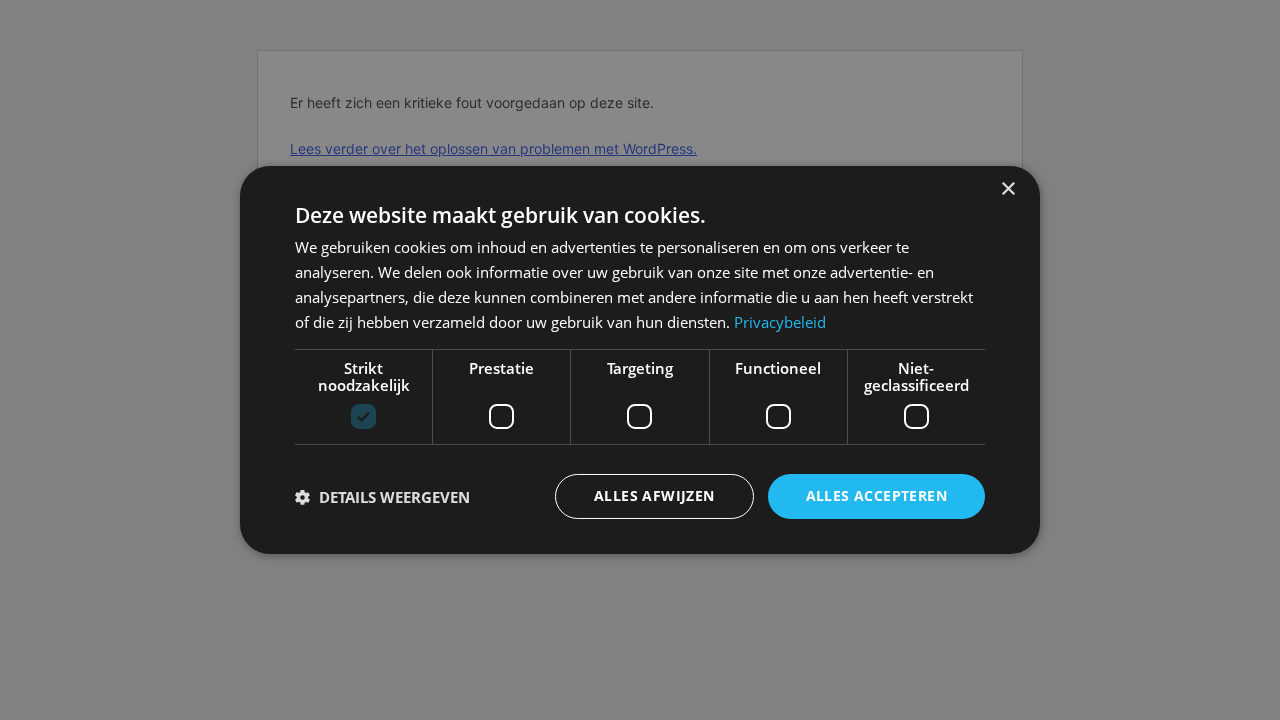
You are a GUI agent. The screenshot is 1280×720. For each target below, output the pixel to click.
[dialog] (640, 360)
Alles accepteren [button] (876, 495)
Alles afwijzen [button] (654, 495)
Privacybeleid (780, 322)
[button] (382, 497)
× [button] (1007, 189)
